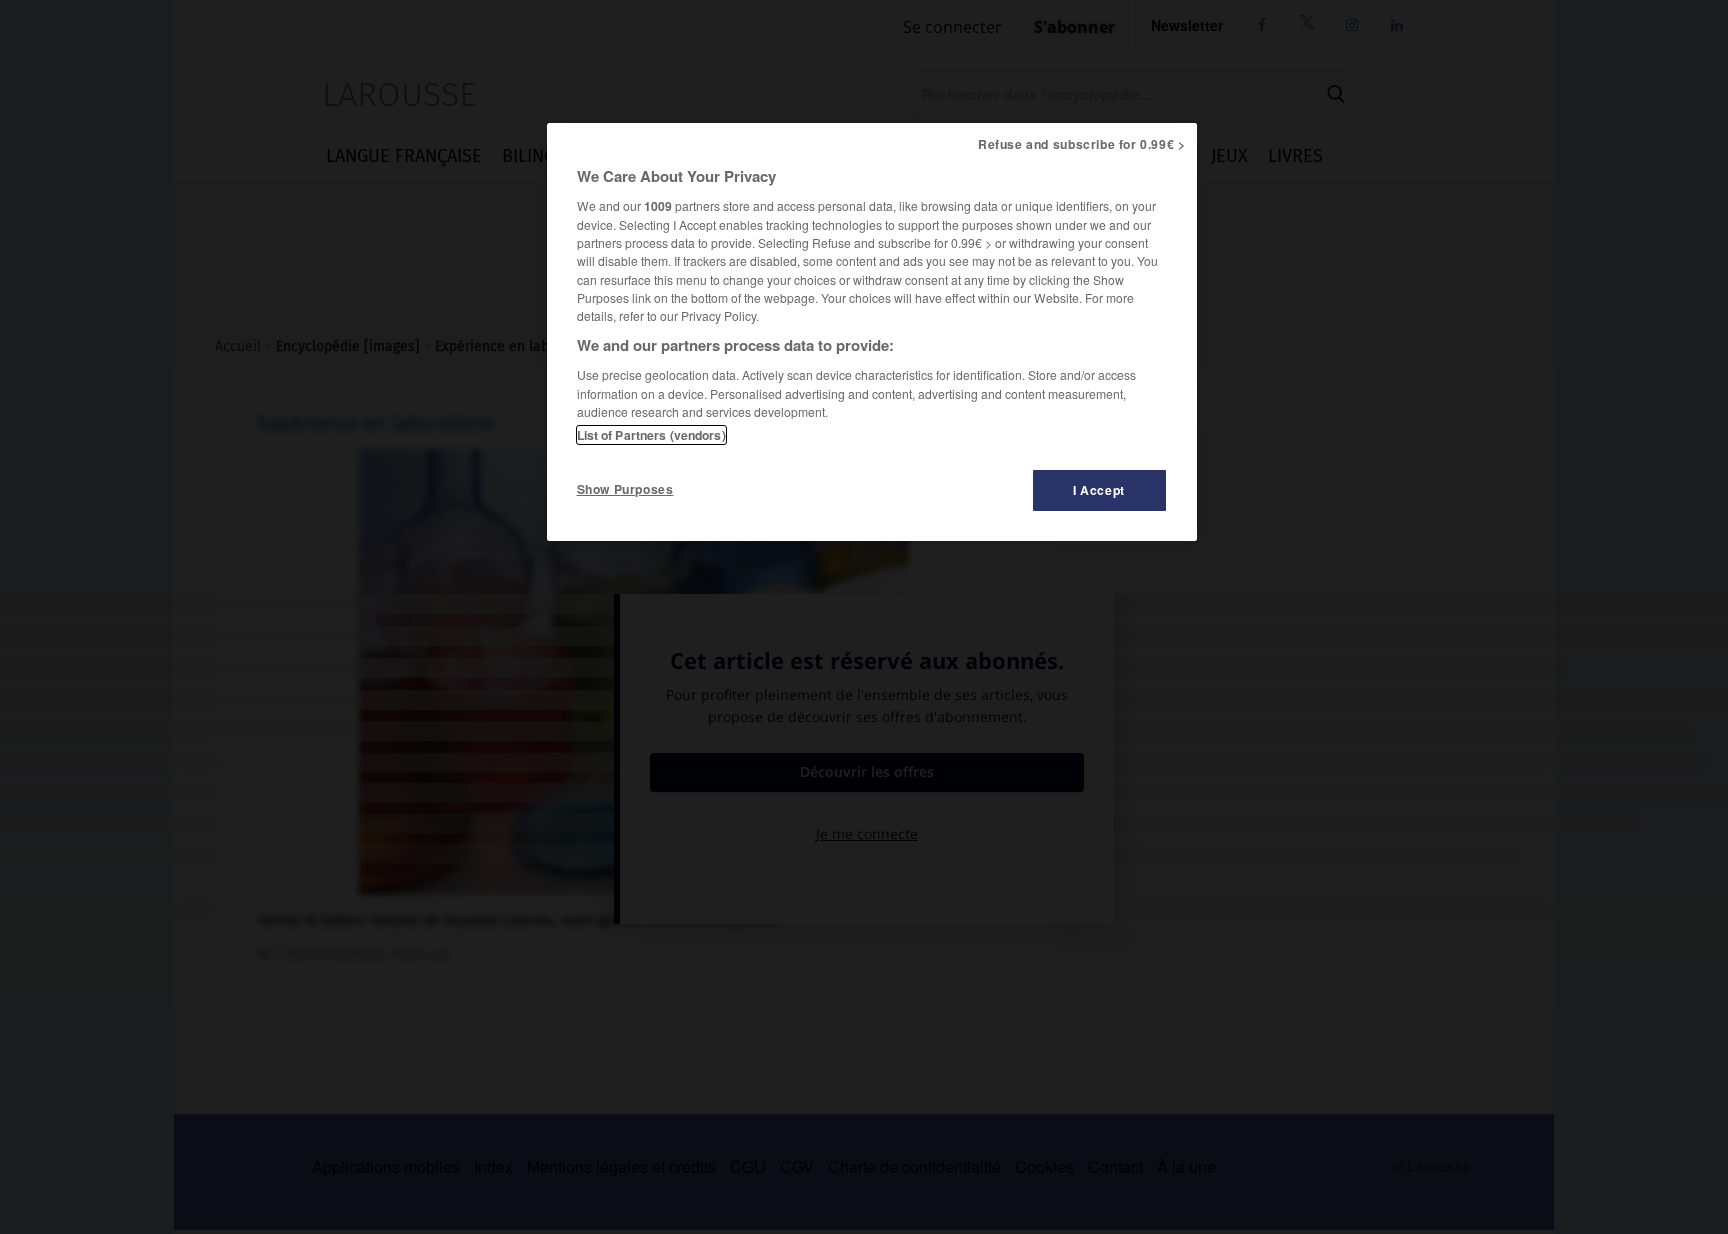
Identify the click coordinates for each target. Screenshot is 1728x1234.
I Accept (1099, 490)
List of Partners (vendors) (651, 435)
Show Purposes (625, 489)
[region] (872, 332)
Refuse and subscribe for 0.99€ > (1082, 144)
